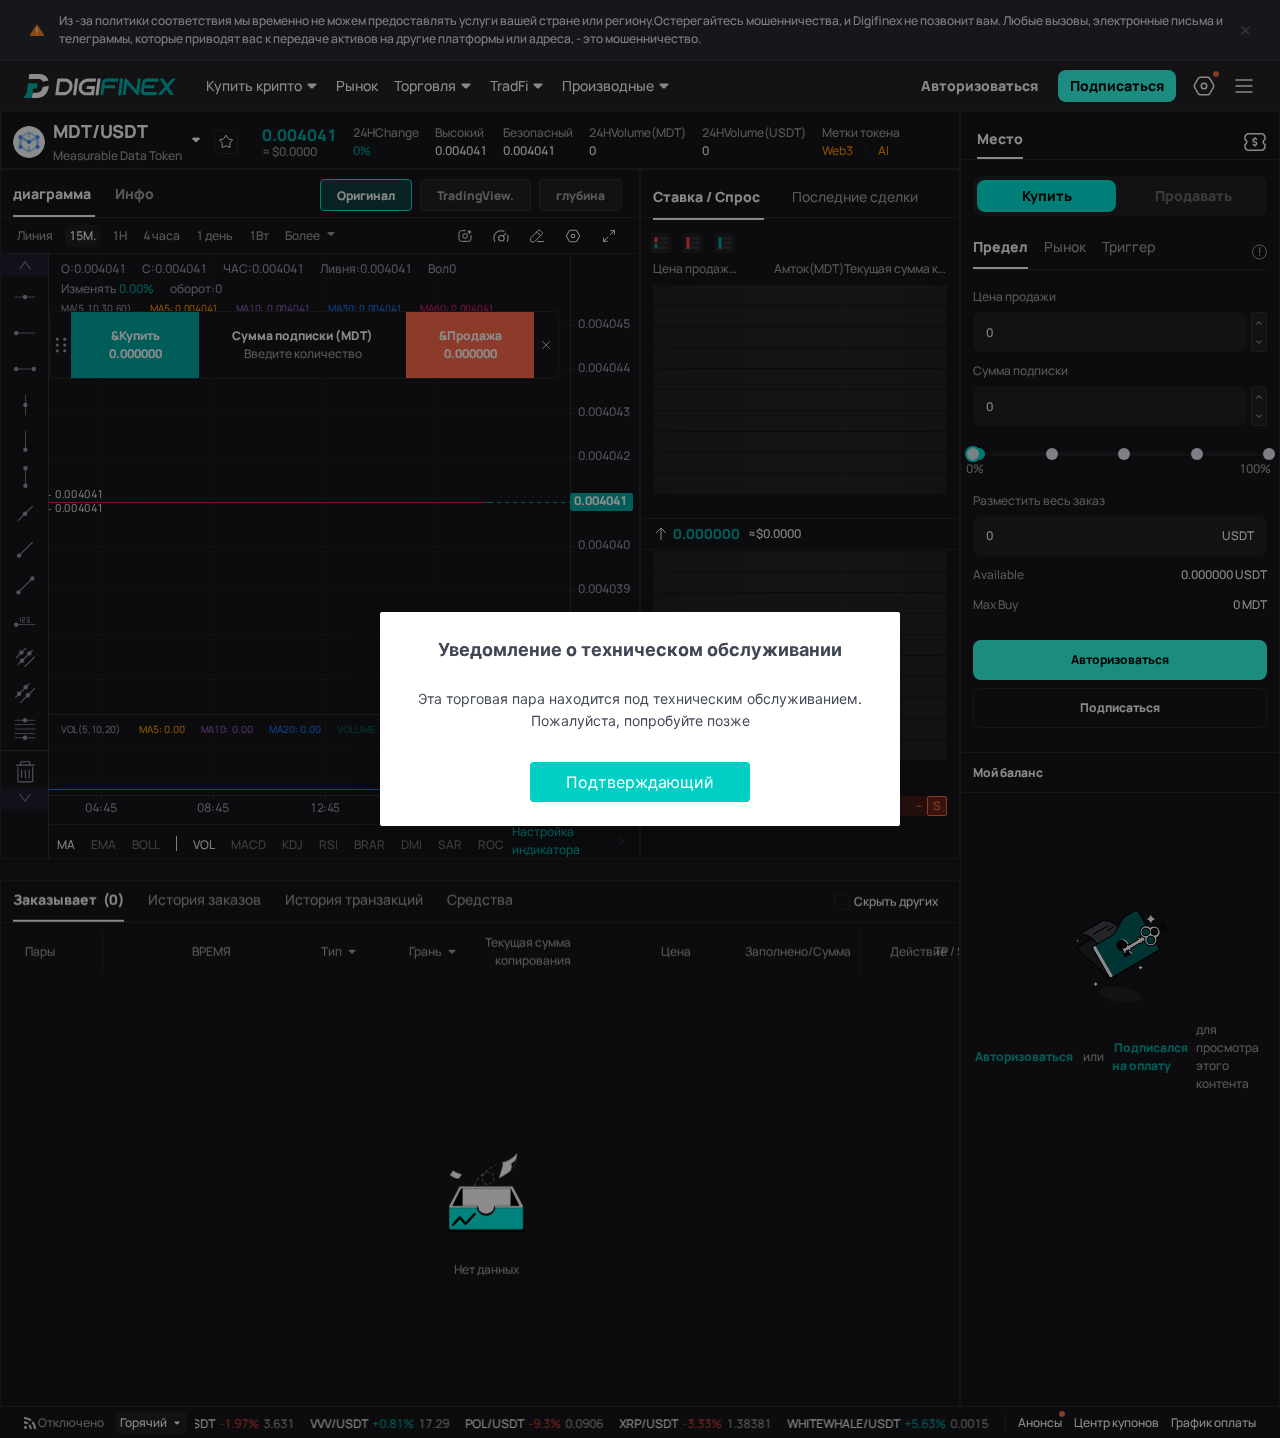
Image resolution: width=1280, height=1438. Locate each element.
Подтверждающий (640, 782)
